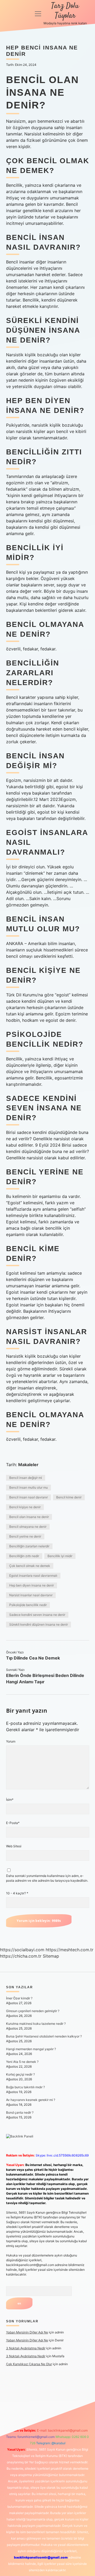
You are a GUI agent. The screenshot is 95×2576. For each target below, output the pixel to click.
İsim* (10, 1800)
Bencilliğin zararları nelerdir (29, 1546)
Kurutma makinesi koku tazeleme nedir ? (36, 2024)
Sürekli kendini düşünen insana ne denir (39, 1624)
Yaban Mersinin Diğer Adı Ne (27, 2332)
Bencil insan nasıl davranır (28, 1497)
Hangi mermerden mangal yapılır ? (31, 2049)
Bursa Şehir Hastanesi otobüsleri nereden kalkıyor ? (44, 2036)
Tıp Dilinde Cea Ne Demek (33, 1658)
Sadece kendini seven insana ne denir (37, 1615)
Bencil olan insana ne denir (29, 1517)
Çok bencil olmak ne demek (30, 1566)
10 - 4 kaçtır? (17, 1893)
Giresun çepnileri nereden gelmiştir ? (33, 2011)
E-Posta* (13, 1823)
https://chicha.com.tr (21, 1956)
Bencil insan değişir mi (26, 1478)
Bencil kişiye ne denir (25, 1507)
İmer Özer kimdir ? (19, 1998)
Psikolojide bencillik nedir (28, 1605)
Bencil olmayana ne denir (28, 1527)
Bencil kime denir (69, 1497)
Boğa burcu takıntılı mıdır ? (25, 2087)
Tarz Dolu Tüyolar (65, 11)
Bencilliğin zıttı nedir (24, 1556)
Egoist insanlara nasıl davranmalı (33, 1576)
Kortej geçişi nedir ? (20, 2074)
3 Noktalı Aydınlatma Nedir (26, 2348)
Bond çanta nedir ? (20, 2112)
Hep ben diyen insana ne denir (32, 1585)
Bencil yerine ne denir (25, 1536)
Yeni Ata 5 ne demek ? (22, 2062)
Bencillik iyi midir (60, 1556)
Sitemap (51, 1956)
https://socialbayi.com (22, 1950)
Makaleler (28, 1465)
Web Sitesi (14, 1846)
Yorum (11, 1741)
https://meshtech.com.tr (70, 1950)
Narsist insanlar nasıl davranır (31, 1595)
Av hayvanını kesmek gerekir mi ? (31, 2100)
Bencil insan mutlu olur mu (28, 1487)
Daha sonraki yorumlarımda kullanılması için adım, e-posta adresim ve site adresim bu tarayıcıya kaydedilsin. (47, 1878)
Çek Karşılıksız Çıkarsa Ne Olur (29, 2364)
